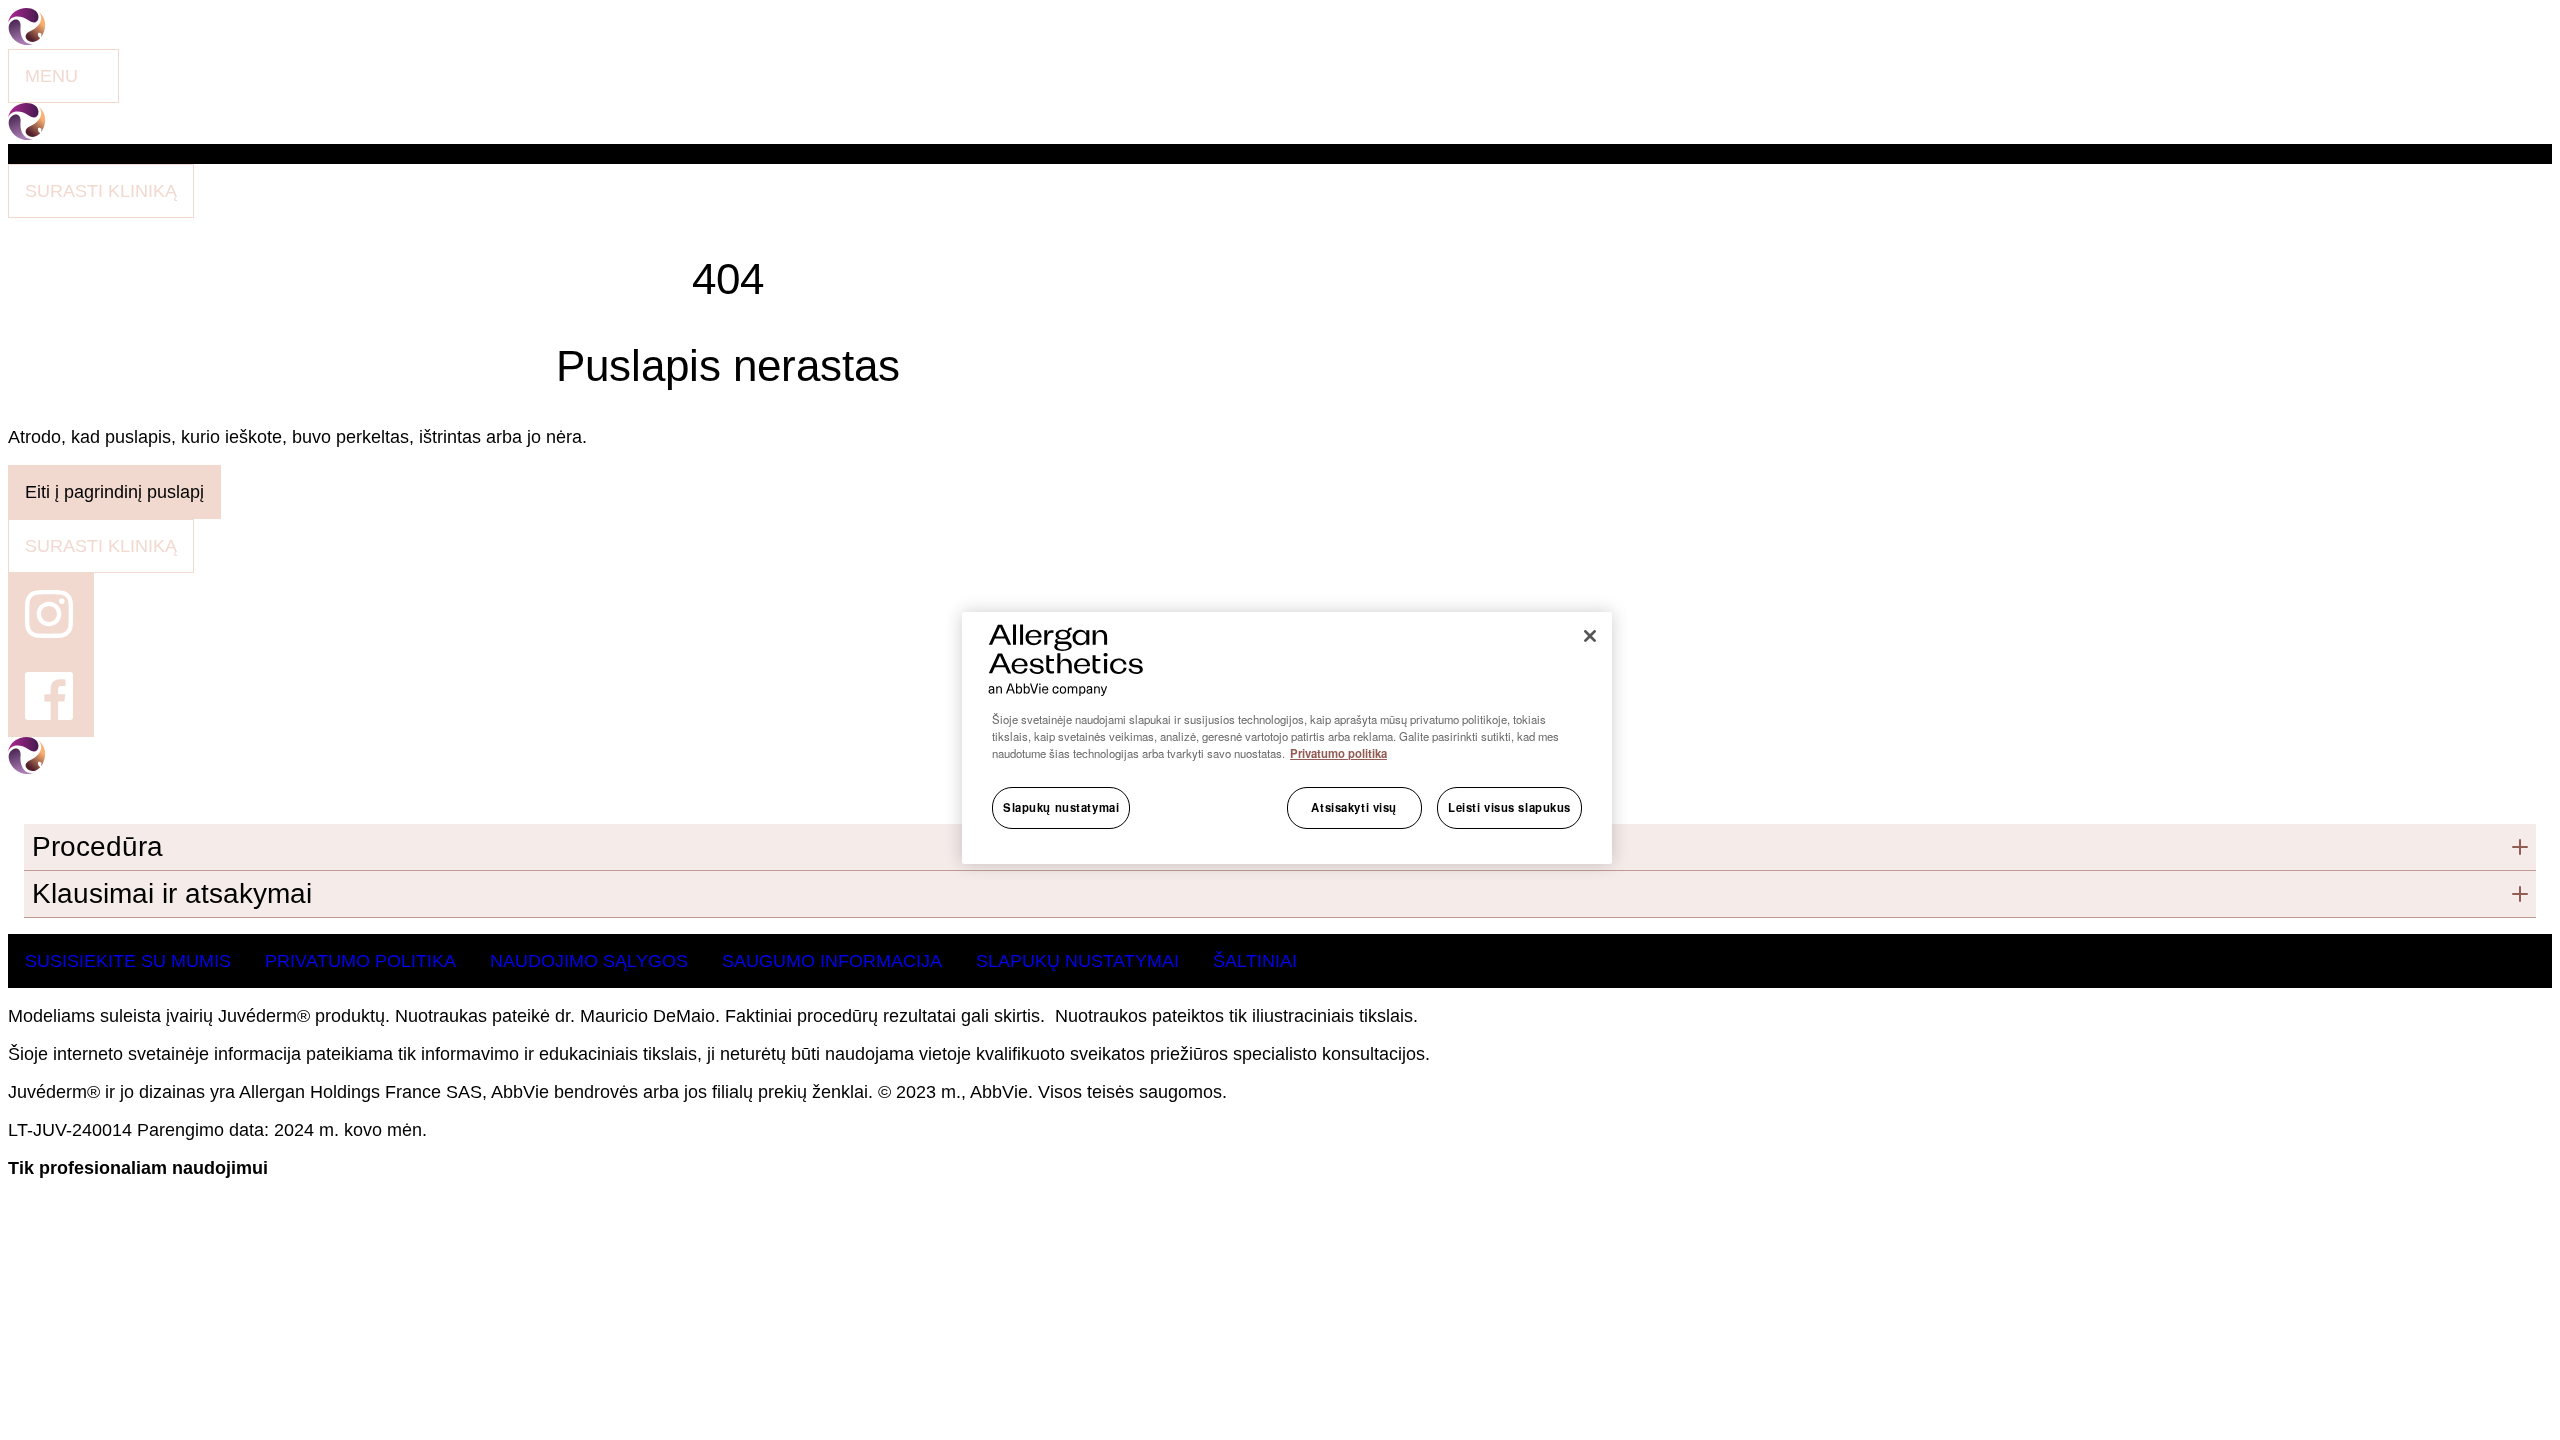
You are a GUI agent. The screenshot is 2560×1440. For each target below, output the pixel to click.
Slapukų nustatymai (1061, 807)
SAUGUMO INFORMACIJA (832, 961)
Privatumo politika (1338, 753)
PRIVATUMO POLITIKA (360, 961)
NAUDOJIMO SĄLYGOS (589, 961)
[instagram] (51, 614)
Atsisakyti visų (1354, 807)
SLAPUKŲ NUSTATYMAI (1077, 961)
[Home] (98, 39)
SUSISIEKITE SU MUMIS (128, 961)
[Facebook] (51, 696)
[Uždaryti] (1590, 636)
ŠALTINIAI (1255, 961)
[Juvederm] (98, 134)
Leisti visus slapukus (1509, 807)
